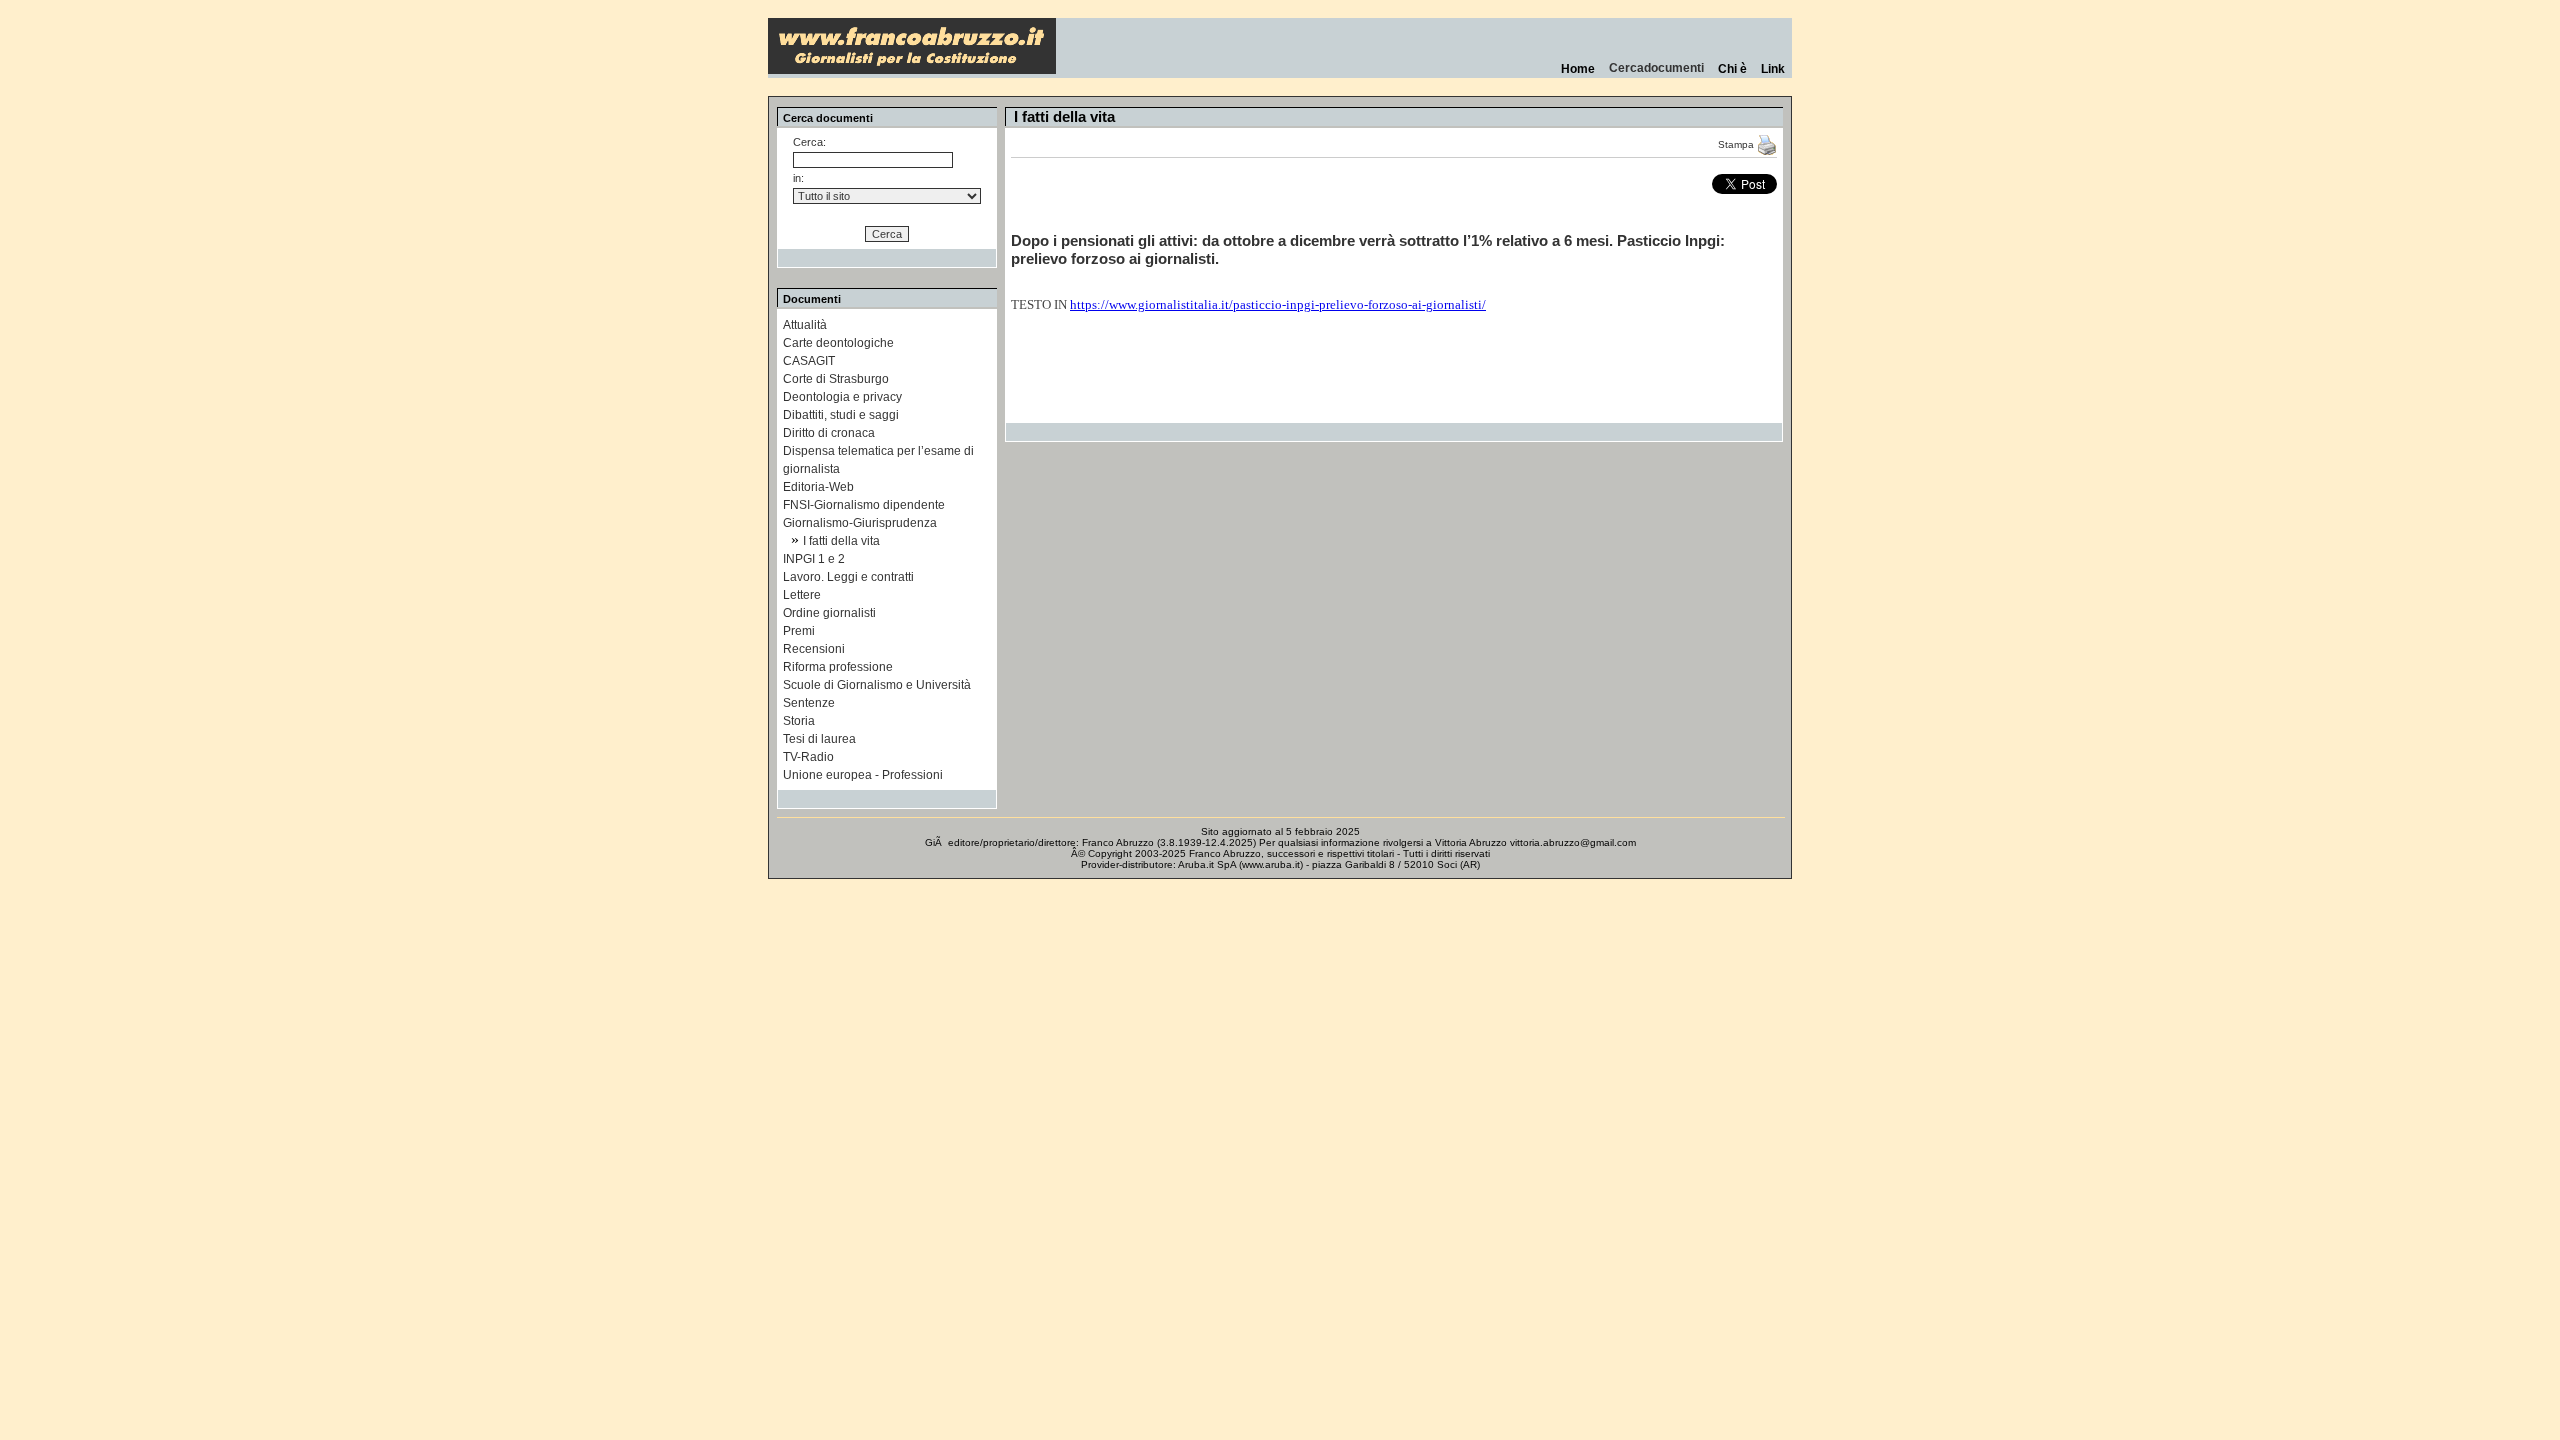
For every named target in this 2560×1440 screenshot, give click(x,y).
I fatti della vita (841, 541)
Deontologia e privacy (842, 397)
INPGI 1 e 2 (814, 559)
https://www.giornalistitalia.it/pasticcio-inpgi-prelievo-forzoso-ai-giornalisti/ (1278, 304)
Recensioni (814, 649)
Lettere (802, 595)
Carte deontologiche (838, 343)
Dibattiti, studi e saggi (841, 415)
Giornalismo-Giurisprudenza (860, 523)
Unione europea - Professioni (863, 775)
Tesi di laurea (819, 739)
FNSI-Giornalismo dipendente (864, 505)
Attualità (805, 325)
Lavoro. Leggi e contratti (848, 577)
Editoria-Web (818, 487)
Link (1773, 69)
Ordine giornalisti (829, 613)
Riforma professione (838, 667)
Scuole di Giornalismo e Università (877, 685)
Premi (799, 631)
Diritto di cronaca (829, 433)
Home (1578, 69)
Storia (799, 721)
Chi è (1732, 69)
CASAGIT (809, 361)
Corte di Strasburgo (836, 379)
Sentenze (809, 703)
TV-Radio (808, 757)
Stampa (1737, 144)
